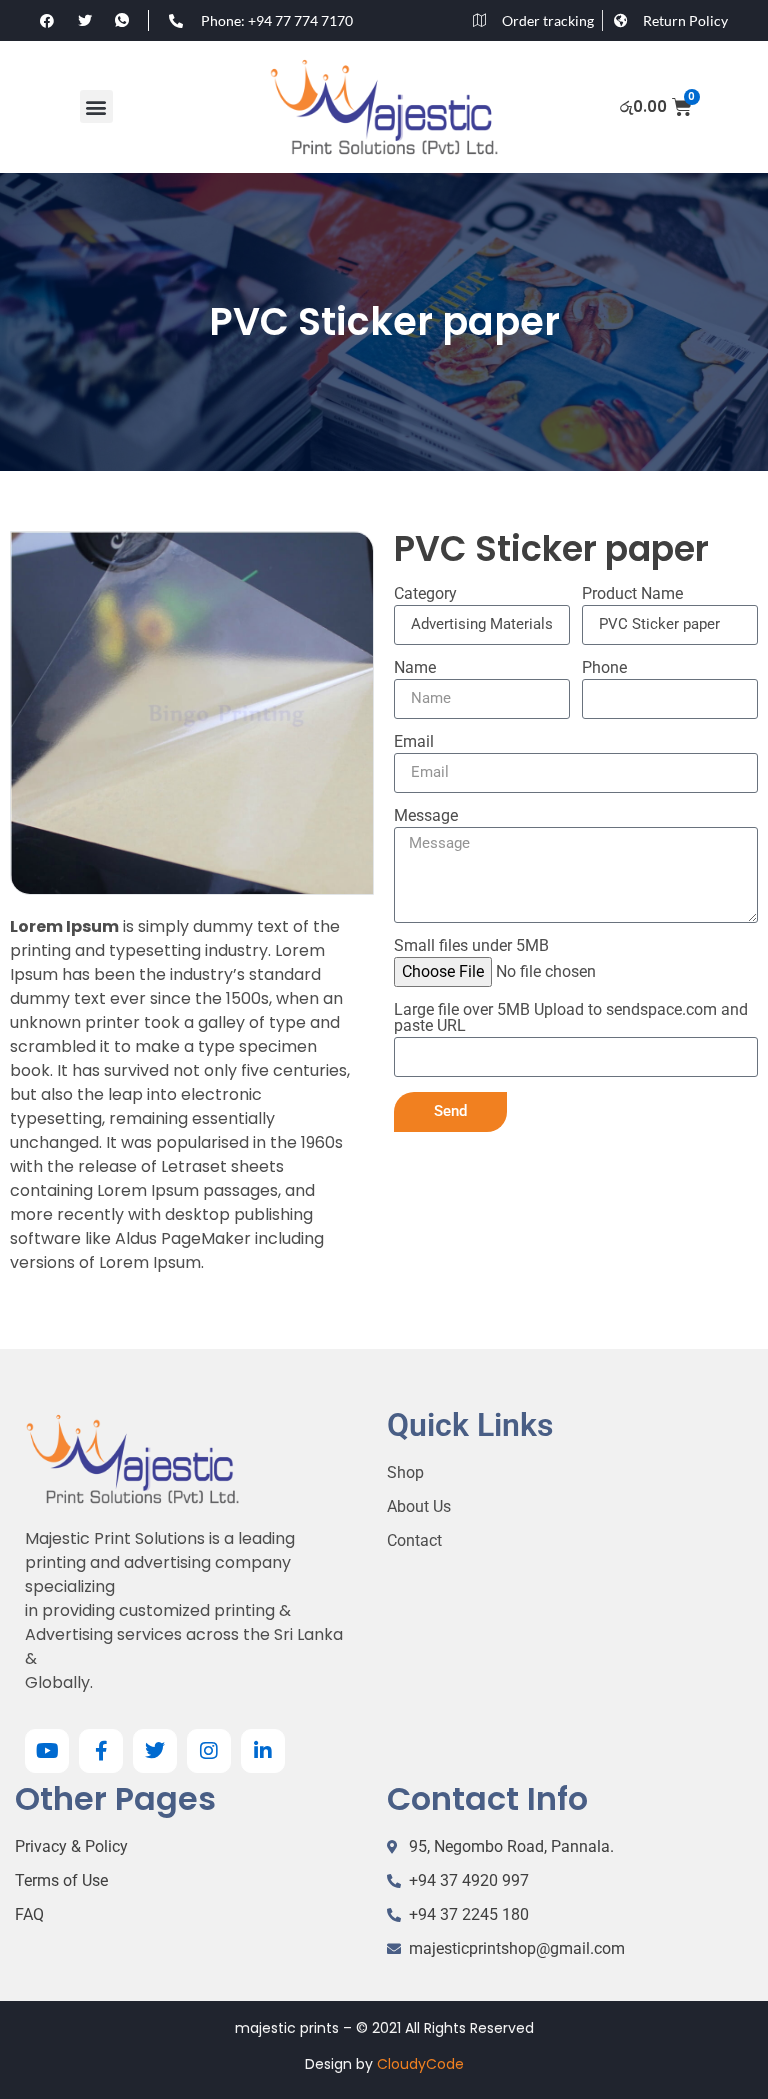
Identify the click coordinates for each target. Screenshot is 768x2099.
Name (415, 668)
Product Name (632, 594)
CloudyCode (420, 2064)
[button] (96, 106)
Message (426, 816)
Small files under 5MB (471, 946)
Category (425, 594)
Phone (604, 668)
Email (414, 742)
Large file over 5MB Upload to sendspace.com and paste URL (571, 1018)
